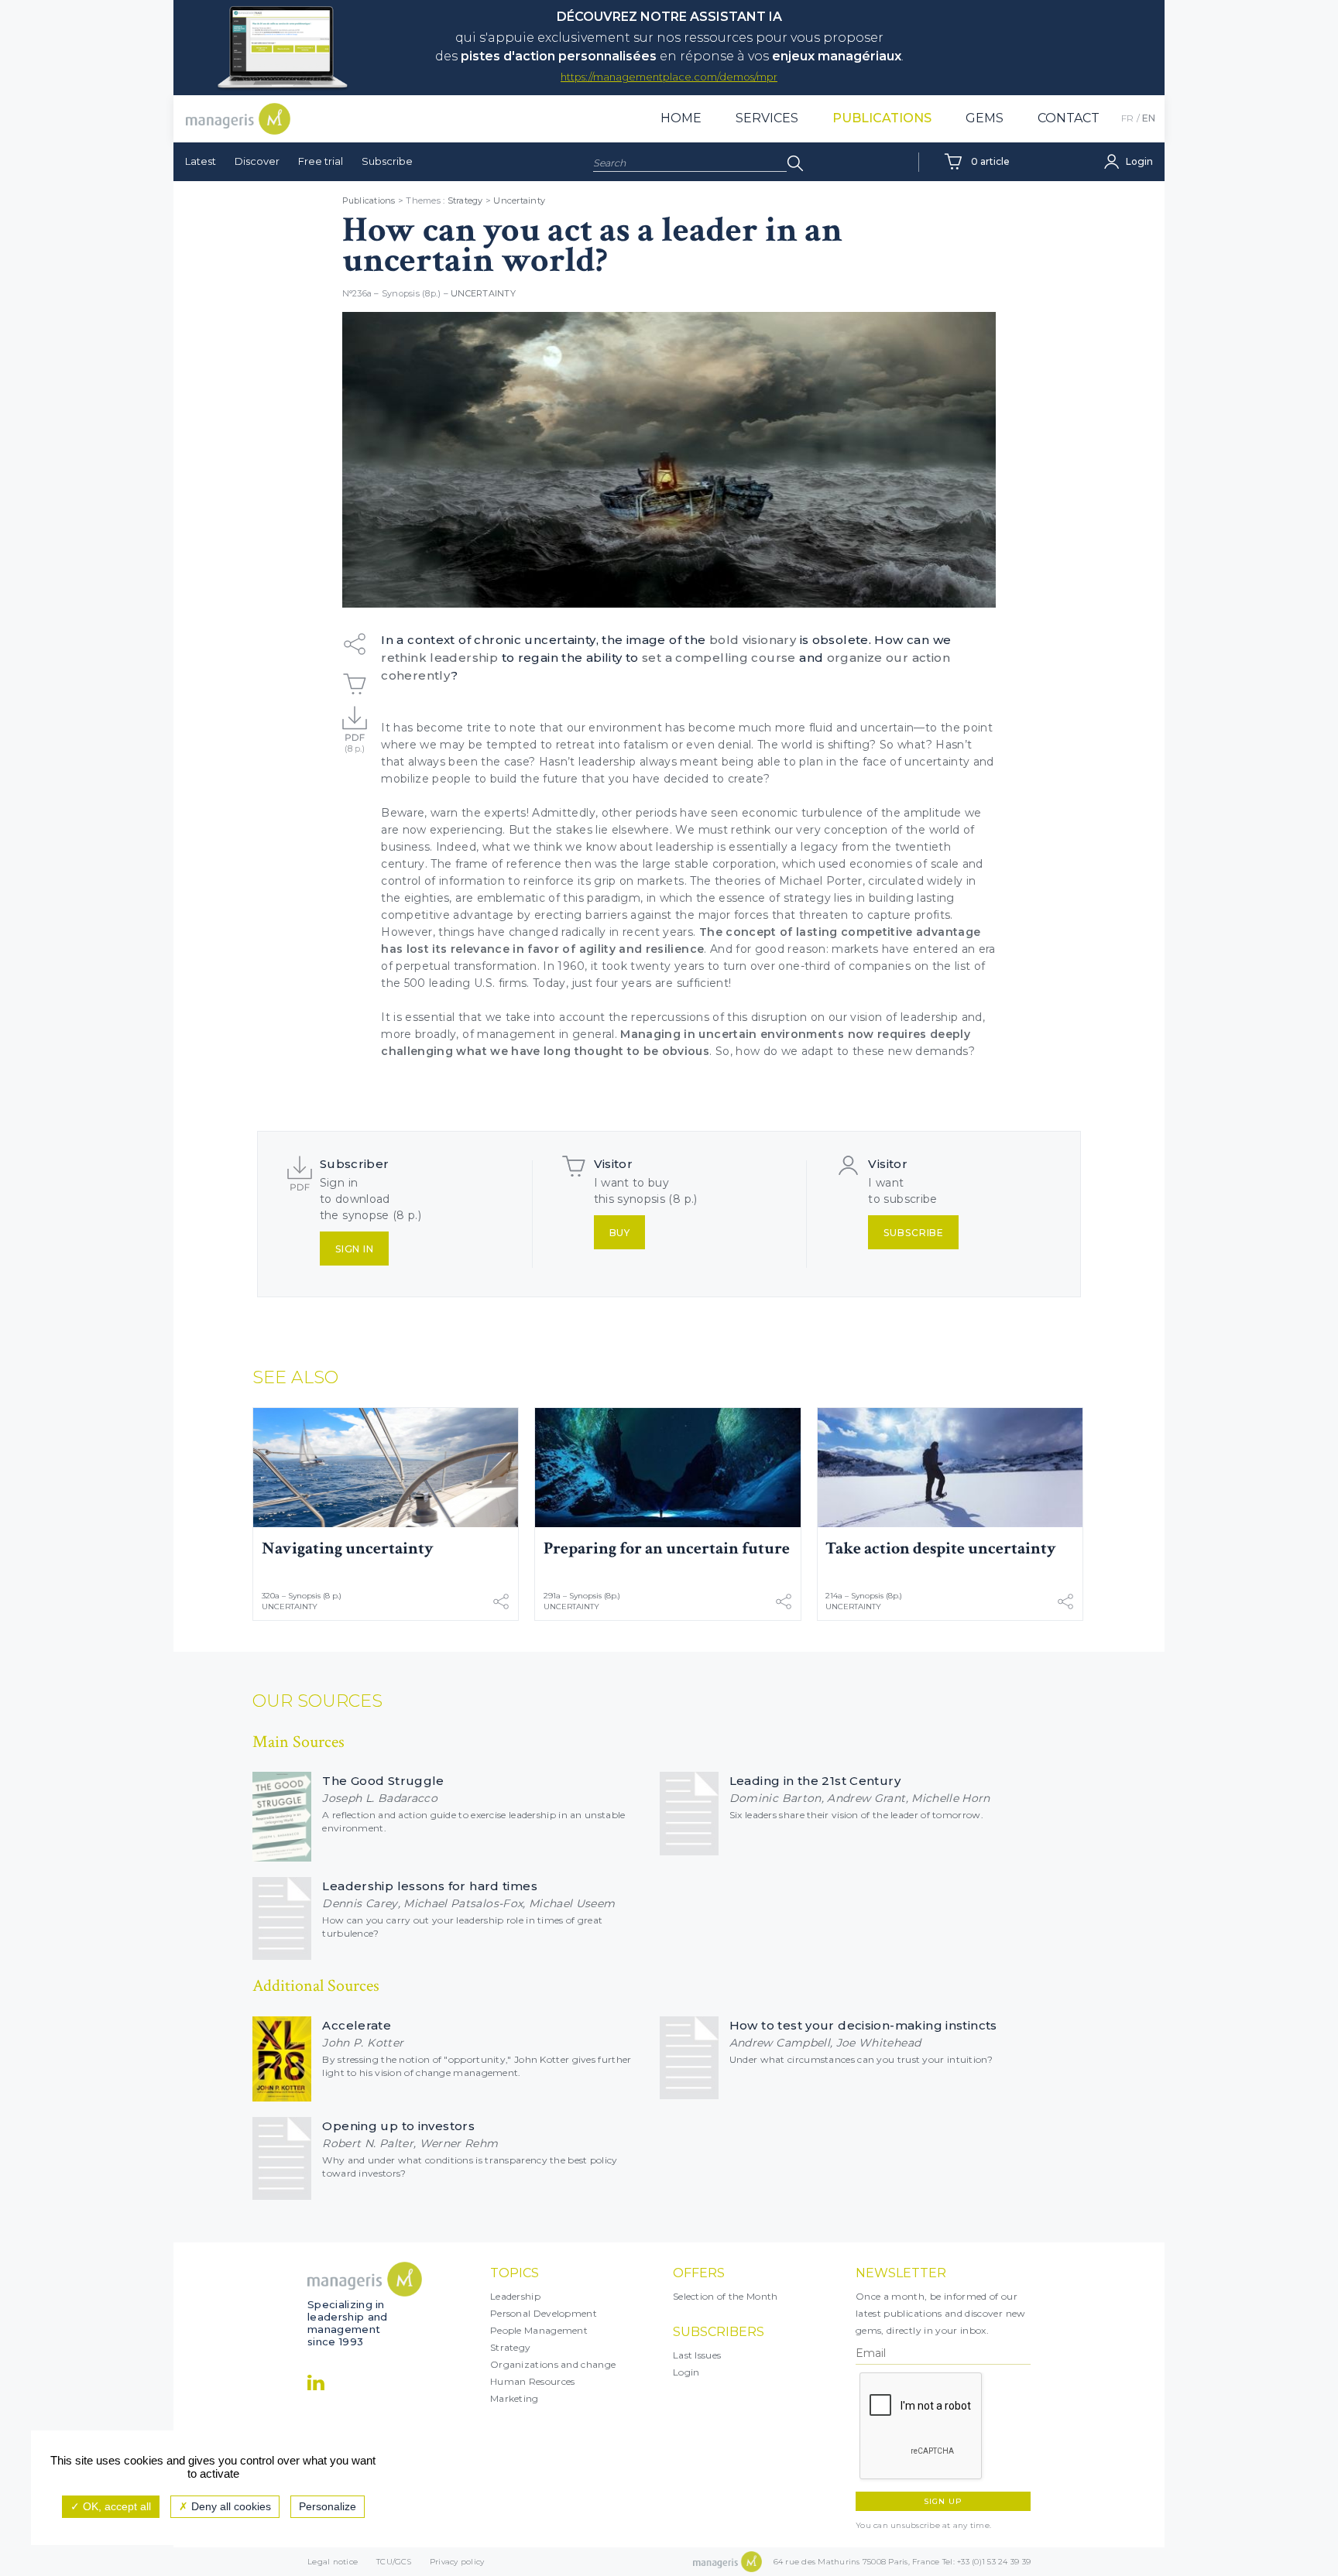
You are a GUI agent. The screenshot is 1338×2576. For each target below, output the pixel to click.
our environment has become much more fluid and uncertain (741, 728)
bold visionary (753, 640)
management (518, 1034)
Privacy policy (457, 2562)
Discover (257, 161)
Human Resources (533, 2381)
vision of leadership (904, 1017)
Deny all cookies (230, 2506)
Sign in (355, 1249)
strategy (807, 898)
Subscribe (387, 161)
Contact (1069, 118)
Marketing (515, 2398)
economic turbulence (803, 813)
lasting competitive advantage (888, 932)
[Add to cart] (355, 684)
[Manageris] (238, 119)
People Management (539, 2330)
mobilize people (426, 779)
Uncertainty (519, 200)
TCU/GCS (394, 2562)
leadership (685, 847)
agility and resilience (642, 949)
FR (1127, 118)
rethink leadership (439, 658)
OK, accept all (115, 2506)
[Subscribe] (355, 723)
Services (767, 118)
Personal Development (544, 2313)
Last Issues (697, 2355)
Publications (882, 118)
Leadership (515, 2296)
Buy (620, 1233)
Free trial (321, 161)
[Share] (355, 644)
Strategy (465, 200)
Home (681, 118)
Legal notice (333, 2562)
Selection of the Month (726, 2296)
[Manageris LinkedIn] (316, 2382)
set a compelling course (719, 658)
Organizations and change (553, 2364)
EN (1149, 118)
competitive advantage (447, 915)
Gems (985, 118)
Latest (201, 161)
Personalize (328, 2506)
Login (686, 2372)
